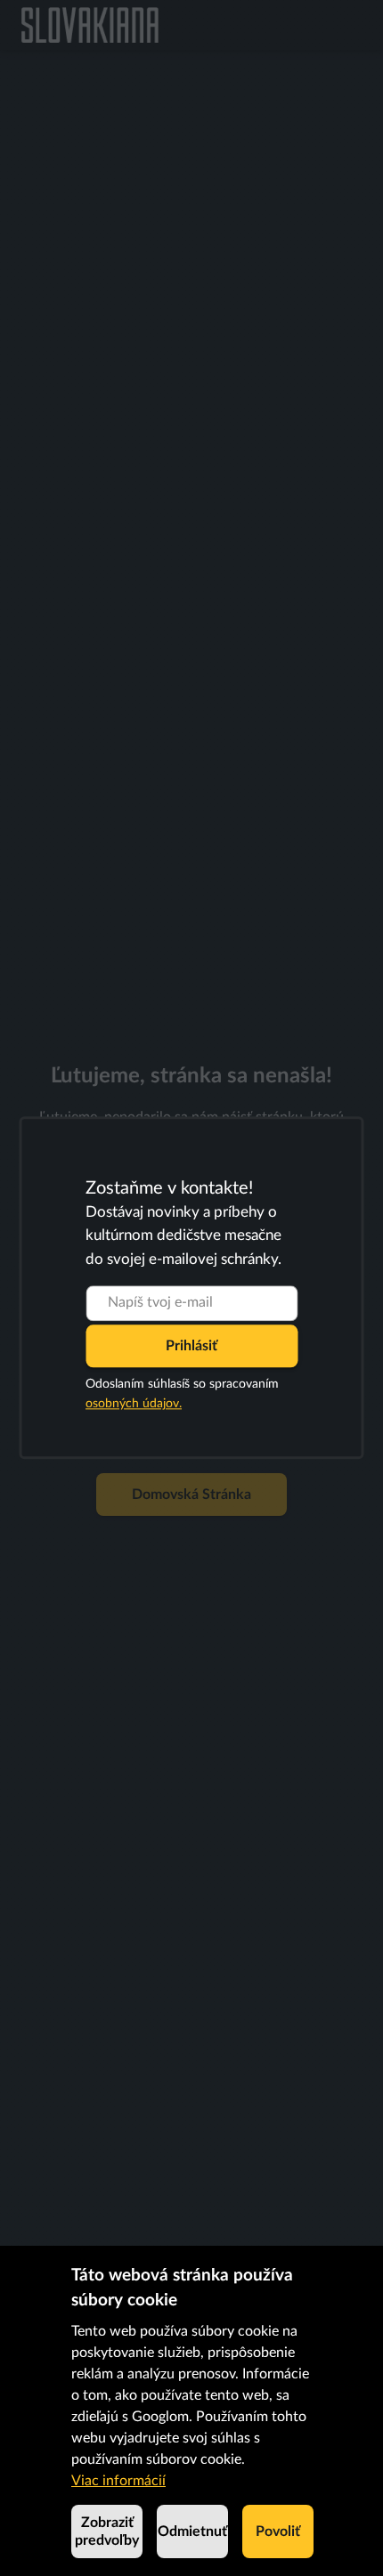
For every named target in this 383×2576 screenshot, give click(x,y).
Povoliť (278, 2531)
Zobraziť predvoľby (107, 2531)
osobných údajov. (134, 1405)
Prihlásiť (191, 1347)
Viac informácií (118, 2481)
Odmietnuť (192, 2531)
